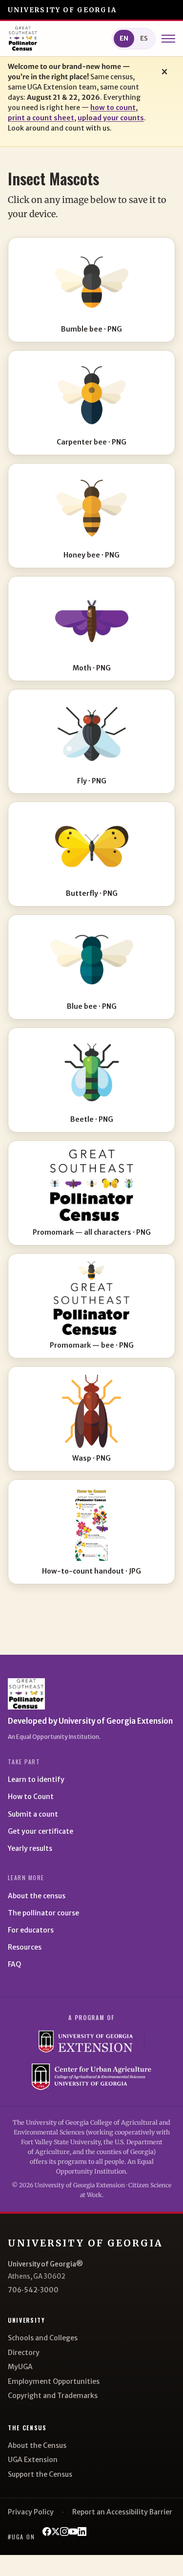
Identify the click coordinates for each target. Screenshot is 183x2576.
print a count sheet (41, 118)
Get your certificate (41, 1831)
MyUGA (20, 2367)
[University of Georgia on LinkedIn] (82, 2532)
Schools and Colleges (43, 2338)
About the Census (37, 2445)
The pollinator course (43, 1913)
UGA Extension (33, 2460)
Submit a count (33, 1814)
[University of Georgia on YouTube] (73, 2532)
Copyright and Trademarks (53, 2396)
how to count (113, 108)
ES (144, 38)
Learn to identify (36, 1779)
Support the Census (40, 2474)
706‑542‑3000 (33, 2290)
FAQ (14, 1964)
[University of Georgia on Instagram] (64, 2532)
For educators (31, 1930)
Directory (24, 2353)
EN (124, 38)
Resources (25, 1947)
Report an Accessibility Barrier (122, 2512)
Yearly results (30, 1848)
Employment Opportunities (54, 2381)
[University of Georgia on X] (56, 2532)
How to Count (31, 1797)
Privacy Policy (31, 2512)
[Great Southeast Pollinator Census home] (23, 39)
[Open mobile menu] (168, 39)
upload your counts (111, 118)
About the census (37, 1896)
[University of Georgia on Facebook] (47, 2532)
